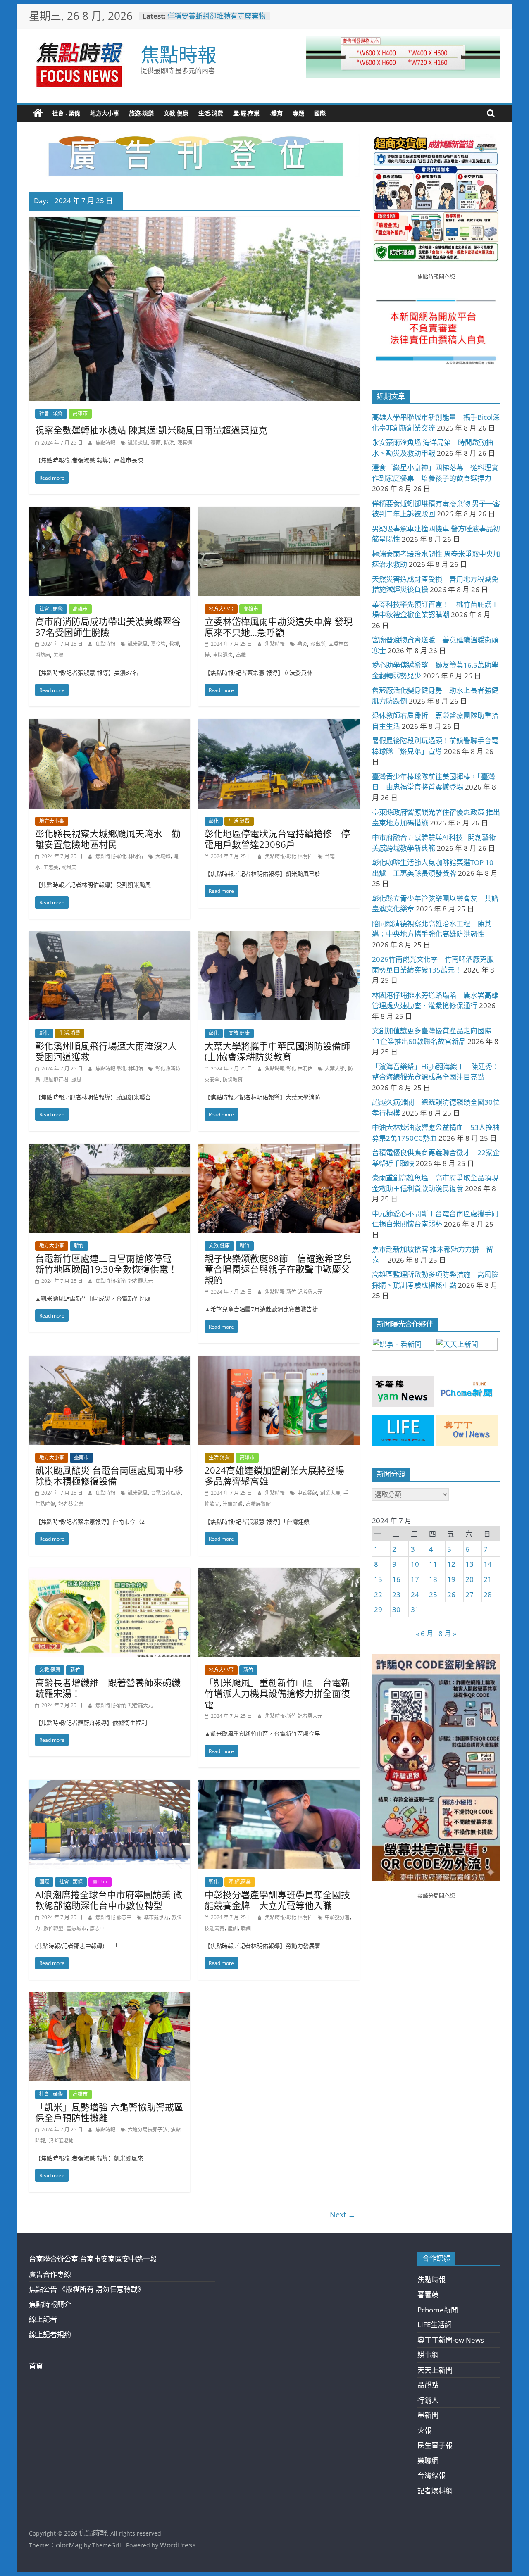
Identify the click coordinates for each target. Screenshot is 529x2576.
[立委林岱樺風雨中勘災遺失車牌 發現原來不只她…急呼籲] (279, 512)
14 (488, 1564)
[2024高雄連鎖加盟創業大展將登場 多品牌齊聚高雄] (279, 1361)
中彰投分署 (337, 1917)
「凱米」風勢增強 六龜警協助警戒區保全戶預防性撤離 (109, 2112)
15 (378, 1579)
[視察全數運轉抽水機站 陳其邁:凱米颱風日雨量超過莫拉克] (194, 222)
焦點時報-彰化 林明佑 (120, 856)
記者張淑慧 (61, 2141)
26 (451, 1595)
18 (433, 1579)
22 (378, 1595)
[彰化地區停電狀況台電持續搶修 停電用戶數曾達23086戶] (279, 724)
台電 (330, 856)
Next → (343, 2214)
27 (469, 1595)
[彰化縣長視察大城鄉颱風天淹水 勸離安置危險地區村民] (110, 724)
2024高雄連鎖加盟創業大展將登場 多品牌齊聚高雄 (274, 1475)
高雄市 (80, 413)
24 (415, 1595)
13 (469, 1564)
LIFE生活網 (435, 2325)
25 (433, 1595)
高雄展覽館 (258, 1504)
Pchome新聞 (438, 2310)
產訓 (233, 1928)
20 (469, 1579)
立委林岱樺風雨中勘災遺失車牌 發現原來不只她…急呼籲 (279, 626)
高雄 (241, 655)
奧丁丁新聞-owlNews (451, 2340)
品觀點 (428, 2385)
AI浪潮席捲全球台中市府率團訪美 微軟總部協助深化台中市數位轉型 (109, 1900)
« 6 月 (425, 1633)
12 (451, 1564)
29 (378, 1609)
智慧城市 (76, 1928)
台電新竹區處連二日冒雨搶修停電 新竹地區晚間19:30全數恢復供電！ (108, 1263)
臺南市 (81, 1457)
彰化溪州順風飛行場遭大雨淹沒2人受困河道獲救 (106, 1051)
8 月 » (447, 1633)
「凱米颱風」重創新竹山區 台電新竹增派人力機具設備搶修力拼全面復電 (277, 1693)
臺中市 (100, 1882)
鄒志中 (97, 1928)
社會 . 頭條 (66, 113)
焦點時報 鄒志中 (114, 1917)
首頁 (36, 2366)
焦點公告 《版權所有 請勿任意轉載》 (87, 2289)
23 (396, 1595)
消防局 (43, 655)
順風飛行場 (56, 1080)
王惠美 (51, 867)
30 (396, 1609)
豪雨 (156, 443)
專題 (298, 113)
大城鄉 (163, 856)
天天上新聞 (435, 2370)
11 (433, 1564)
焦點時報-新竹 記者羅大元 (124, 1281)
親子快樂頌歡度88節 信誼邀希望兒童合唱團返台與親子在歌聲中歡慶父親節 (278, 1269)
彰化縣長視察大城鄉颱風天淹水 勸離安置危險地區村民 (108, 839)
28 (488, 1595)
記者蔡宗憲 (71, 1504)
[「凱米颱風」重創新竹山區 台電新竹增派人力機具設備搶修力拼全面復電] (279, 1573)
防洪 (169, 443)
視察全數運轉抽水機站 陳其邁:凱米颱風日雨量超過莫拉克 (151, 430)
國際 (320, 113)
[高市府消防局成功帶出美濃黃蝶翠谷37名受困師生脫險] (110, 512)
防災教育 (233, 1080)
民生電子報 (435, 2445)
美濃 (58, 655)
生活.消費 (211, 113)
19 (451, 1579)
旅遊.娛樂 (141, 113)
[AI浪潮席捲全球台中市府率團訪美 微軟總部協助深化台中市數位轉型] (110, 1785)
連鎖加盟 (233, 1504)
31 (415, 1609)
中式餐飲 (307, 1493)
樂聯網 (428, 2461)
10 (415, 1564)
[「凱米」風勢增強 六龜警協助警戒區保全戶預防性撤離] (110, 1998)
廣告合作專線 (50, 2274)
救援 (174, 644)
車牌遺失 (223, 655)
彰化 (214, 821)
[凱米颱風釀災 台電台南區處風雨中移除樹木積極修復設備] (110, 1361)
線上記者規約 (50, 2335)
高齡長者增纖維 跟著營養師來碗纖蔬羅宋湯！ (108, 1688)
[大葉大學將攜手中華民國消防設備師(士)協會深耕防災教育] (279, 937)
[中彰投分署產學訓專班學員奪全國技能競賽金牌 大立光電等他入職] (279, 1785)
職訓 (246, 1928)
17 (415, 1579)
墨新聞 (428, 2415)
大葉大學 (335, 1069)
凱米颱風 (138, 443)
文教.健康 (176, 113)
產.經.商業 (246, 113)
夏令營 (158, 644)
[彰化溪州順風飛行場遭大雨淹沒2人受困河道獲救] (110, 937)
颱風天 (69, 867)
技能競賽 (214, 1928)
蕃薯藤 (428, 2294)
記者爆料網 (435, 2491)
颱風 (76, 1080)
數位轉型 (53, 1928)
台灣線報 (431, 2475)
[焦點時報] (38, 113)
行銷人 (428, 2400)
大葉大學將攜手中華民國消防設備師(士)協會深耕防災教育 (277, 1051)
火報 (424, 2430)
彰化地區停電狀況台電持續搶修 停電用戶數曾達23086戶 (277, 839)
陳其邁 (185, 443)
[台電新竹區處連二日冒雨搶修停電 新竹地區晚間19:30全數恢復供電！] (110, 1149)
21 (488, 1579)
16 (396, 1579)
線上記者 (43, 2319)
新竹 (79, 1245)
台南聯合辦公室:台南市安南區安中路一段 (93, 2259)
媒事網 (428, 2355)
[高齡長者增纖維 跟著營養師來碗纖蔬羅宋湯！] (110, 1573)
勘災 (302, 644)
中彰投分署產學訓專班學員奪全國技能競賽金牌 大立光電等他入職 (277, 1900)
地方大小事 (105, 113)
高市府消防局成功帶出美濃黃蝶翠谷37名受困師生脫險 (108, 626)
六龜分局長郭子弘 (148, 2130)
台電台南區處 (166, 1493)
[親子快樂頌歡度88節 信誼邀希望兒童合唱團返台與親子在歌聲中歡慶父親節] (279, 1149)
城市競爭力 (156, 1917)
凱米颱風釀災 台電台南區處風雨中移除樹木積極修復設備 (109, 1475)
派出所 (318, 644)
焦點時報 (179, 54)
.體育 (276, 113)
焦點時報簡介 (50, 2304)
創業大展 (330, 1493)
